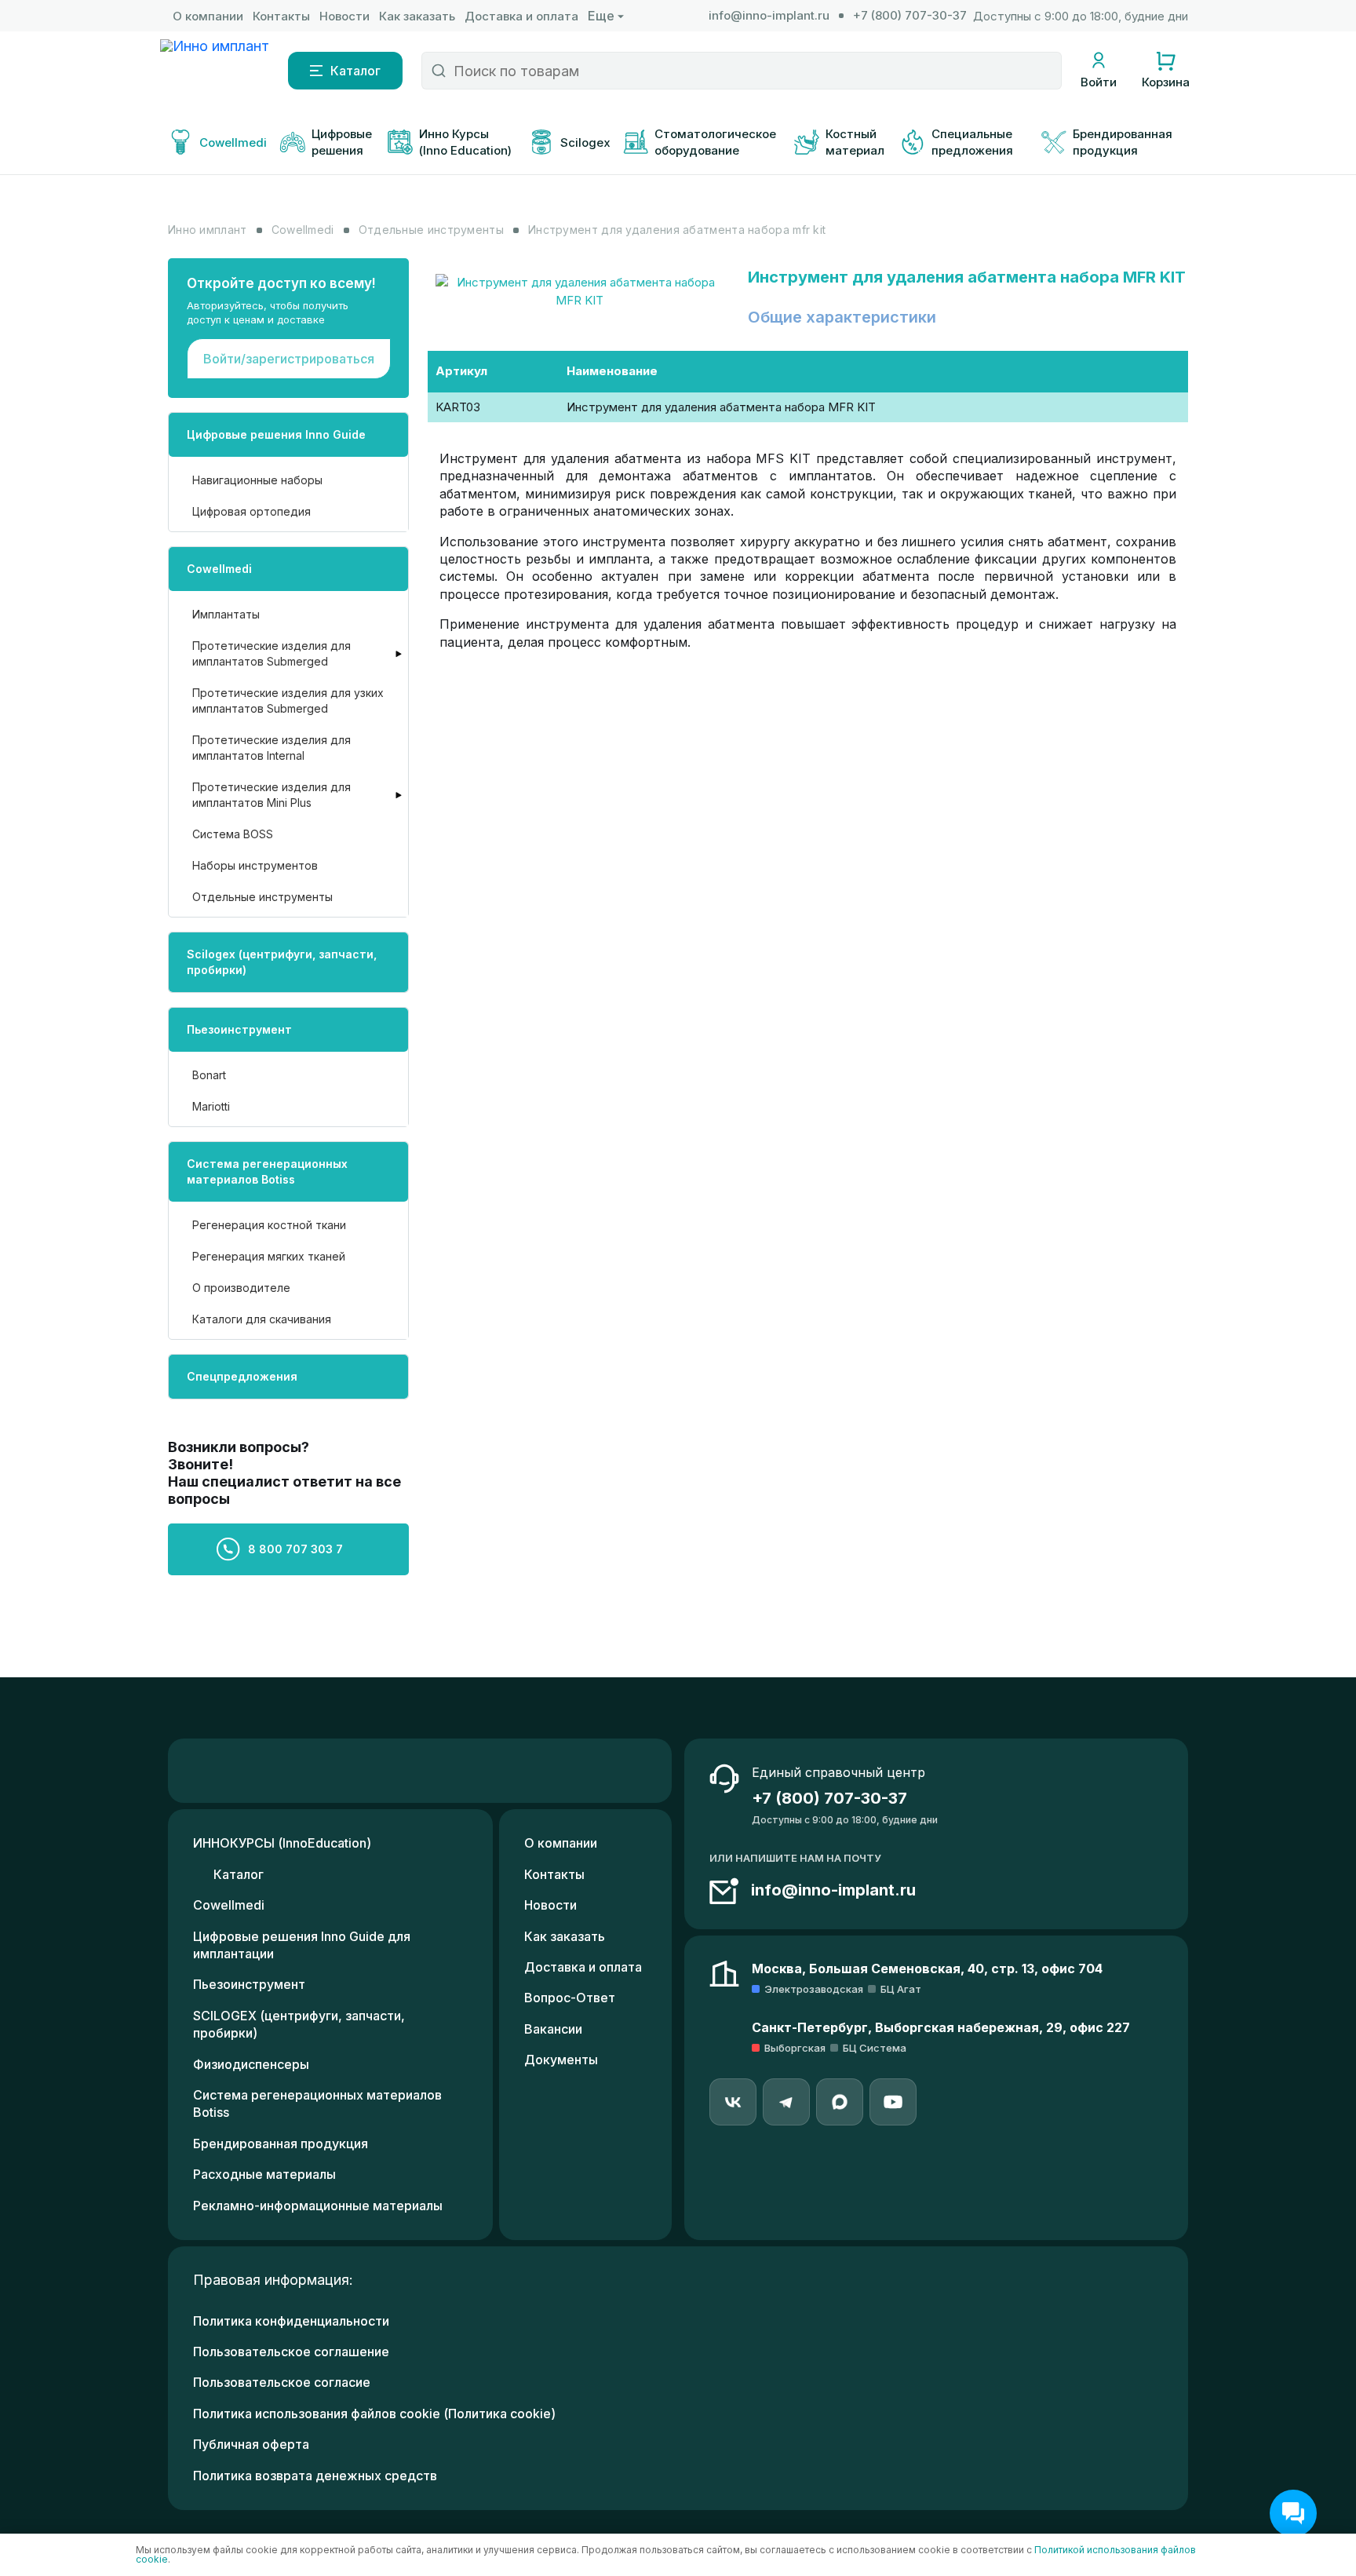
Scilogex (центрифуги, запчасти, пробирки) (282, 962)
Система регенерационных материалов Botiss (267, 1171)
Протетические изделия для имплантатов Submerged (272, 653)
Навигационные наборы (257, 480)
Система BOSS (233, 834)
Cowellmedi (219, 569)
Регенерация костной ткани (269, 1225)
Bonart (209, 1075)
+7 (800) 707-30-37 (910, 15)
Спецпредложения (242, 1376)
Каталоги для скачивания (262, 1319)
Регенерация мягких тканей (269, 1256)
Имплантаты (226, 614)
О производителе (241, 1288)
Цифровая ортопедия (252, 511)
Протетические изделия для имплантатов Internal (272, 748)
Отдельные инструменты (262, 897)
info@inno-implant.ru (769, 15)
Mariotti (211, 1106)
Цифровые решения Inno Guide (276, 434)
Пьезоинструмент (239, 1029)
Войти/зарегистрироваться (289, 359)
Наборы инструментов (255, 865)
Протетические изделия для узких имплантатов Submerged (288, 701)
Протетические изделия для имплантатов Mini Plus (272, 795)
